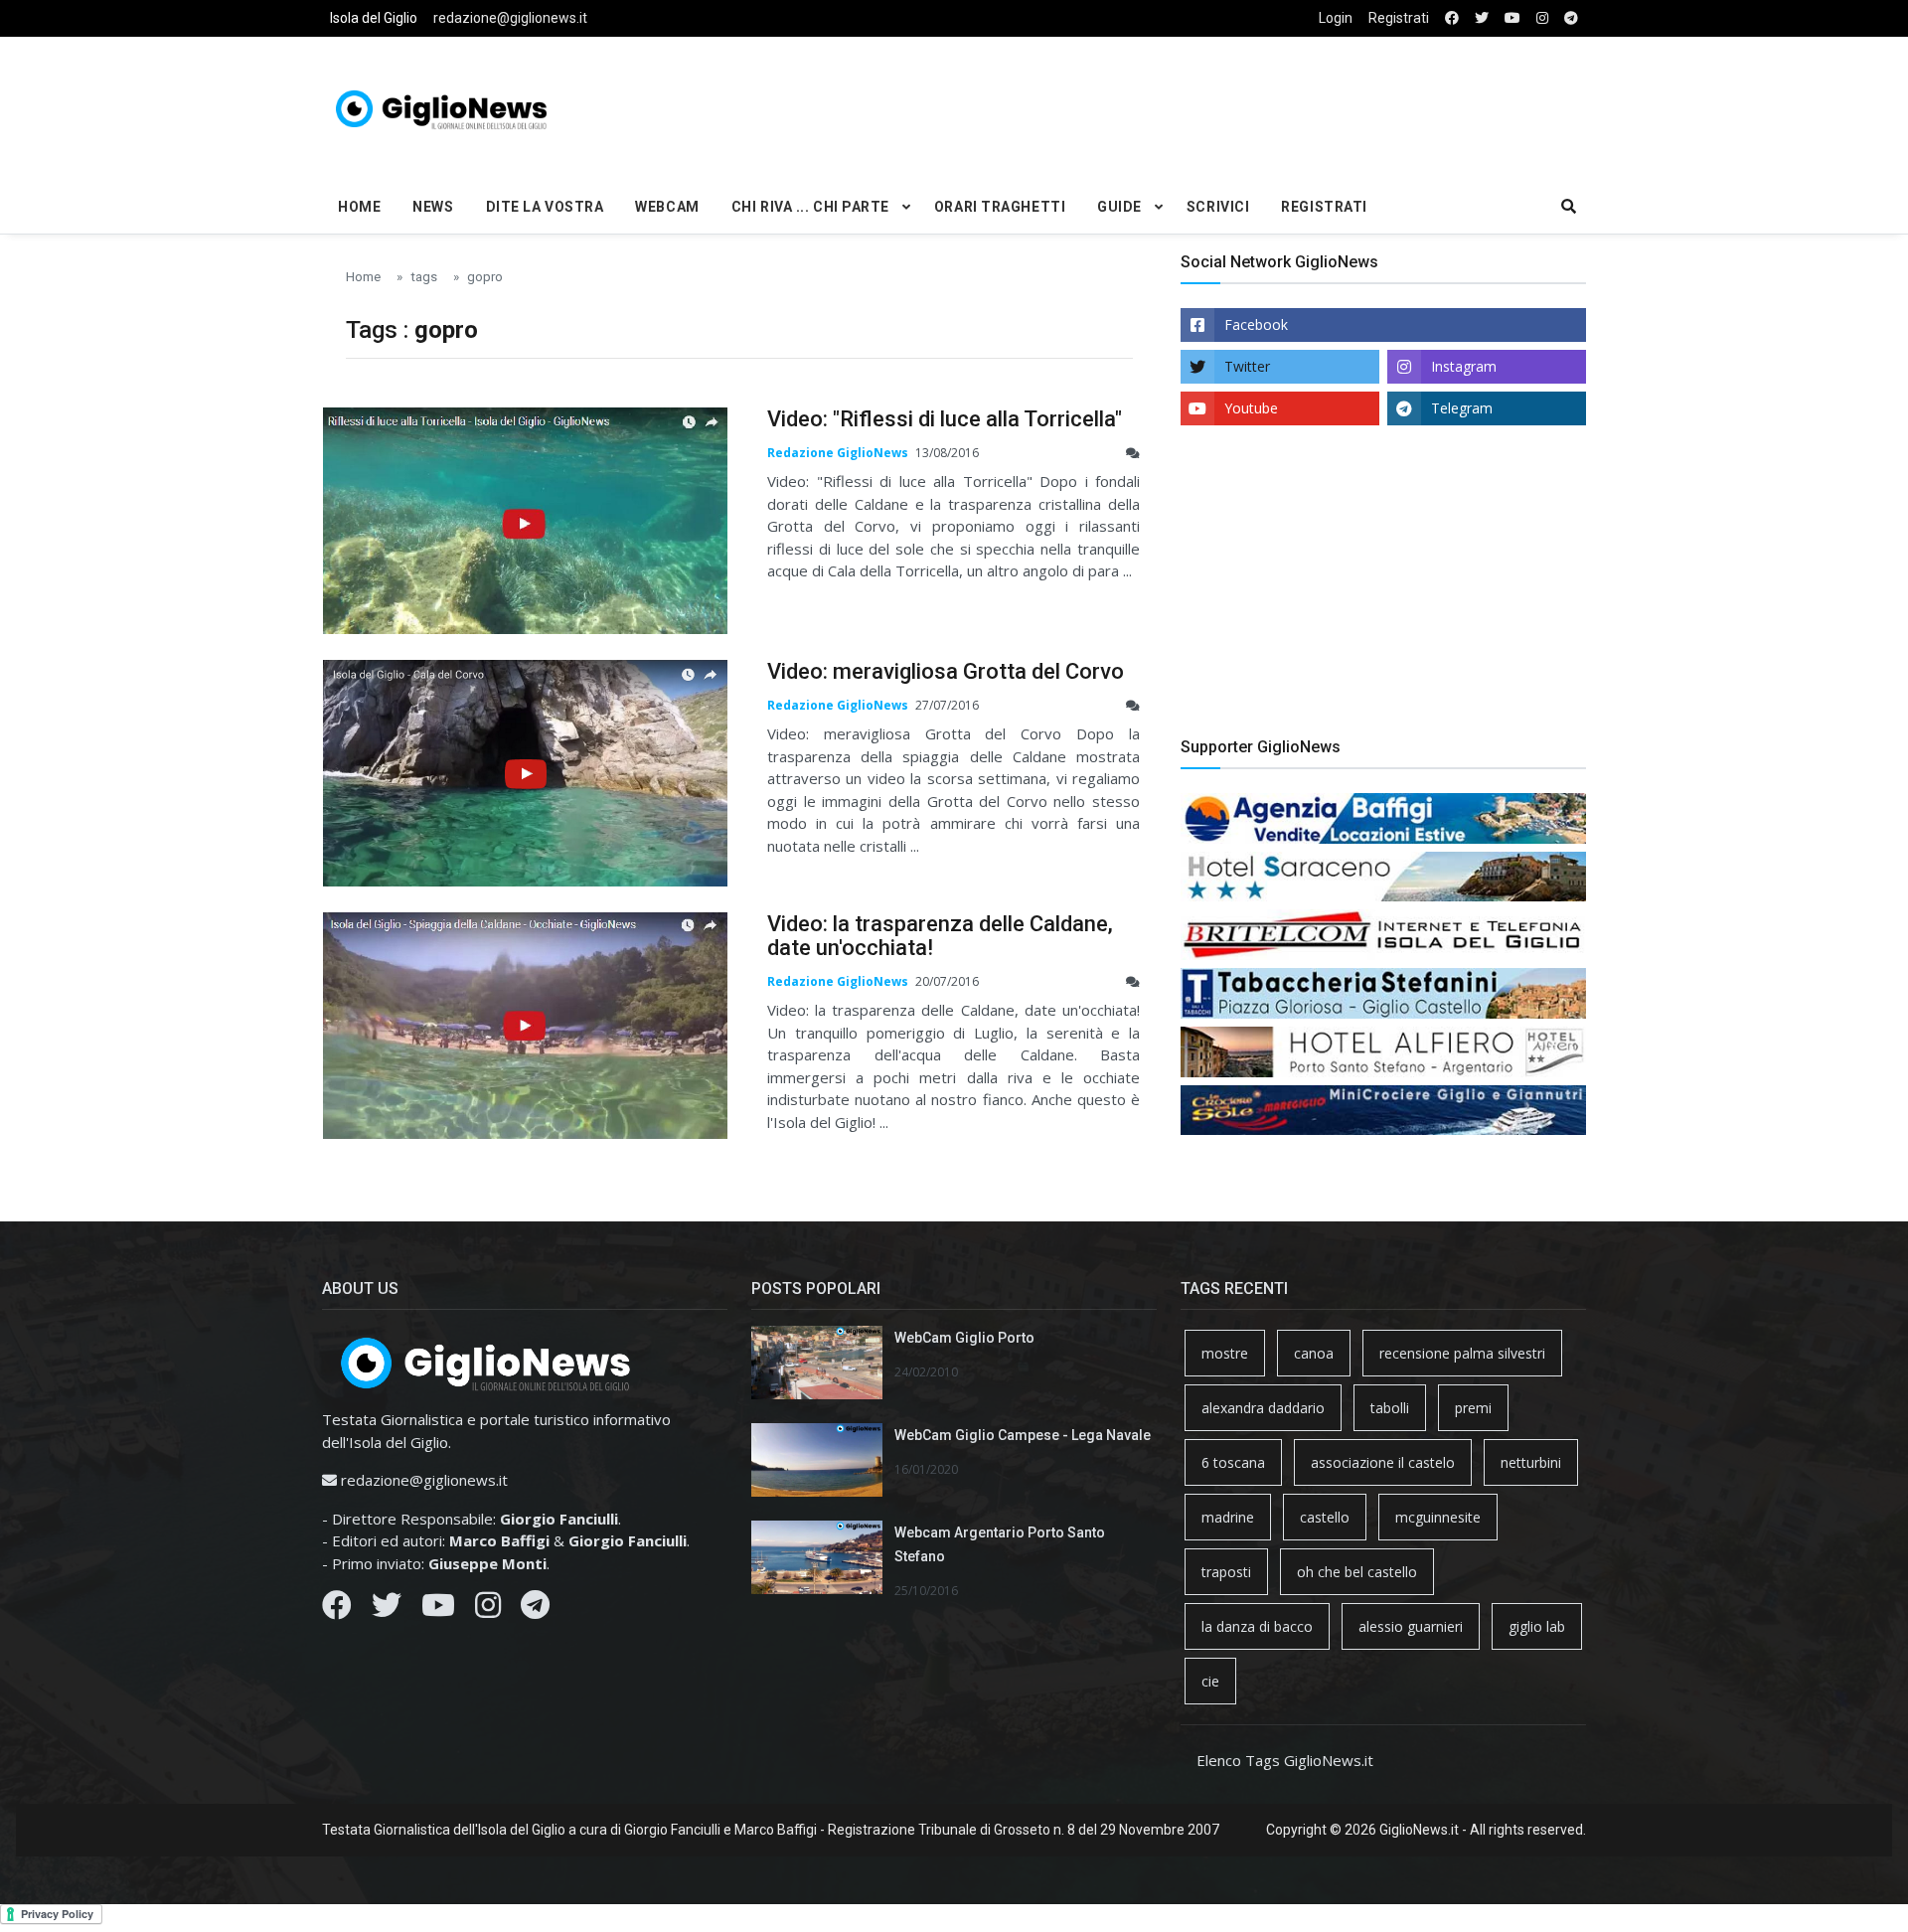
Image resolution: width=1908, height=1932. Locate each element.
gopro (485, 276)
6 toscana (1233, 1462)
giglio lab (1537, 1626)
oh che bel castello (1357, 1572)
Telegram (1462, 408)
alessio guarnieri (1411, 1626)
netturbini (1531, 1462)
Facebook (1256, 324)
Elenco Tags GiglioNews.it (1285, 1760)
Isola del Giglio (374, 18)
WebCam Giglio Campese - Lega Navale (1023, 1435)
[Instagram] (488, 1610)
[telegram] (1571, 18)
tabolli (1390, 1408)
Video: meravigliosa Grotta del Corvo (946, 671)
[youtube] (1512, 18)
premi (1473, 1408)
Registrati (1399, 18)
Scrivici (1218, 207)
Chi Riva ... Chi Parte (810, 207)
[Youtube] (438, 1610)
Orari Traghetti (1000, 207)
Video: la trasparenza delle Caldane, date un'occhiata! (940, 936)
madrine (1228, 1517)
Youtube (1251, 408)
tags (424, 276)
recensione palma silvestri (1462, 1353)
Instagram (1464, 366)
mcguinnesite (1438, 1517)
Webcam (667, 207)
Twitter (1247, 366)
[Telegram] (535, 1610)
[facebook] (1452, 18)
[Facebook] (337, 1610)
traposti (1226, 1572)
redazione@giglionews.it (510, 18)
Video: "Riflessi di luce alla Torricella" (945, 419)
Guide (1119, 207)
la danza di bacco (1257, 1626)
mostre (1225, 1353)
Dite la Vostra (545, 207)
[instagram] (1542, 18)
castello (1325, 1517)
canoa (1314, 1353)
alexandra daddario (1263, 1408)
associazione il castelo (1383, 1462)
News (433, 207)
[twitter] (1482, 18)
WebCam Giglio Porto (964, 1338)
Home (359, 207)
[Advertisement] (1169, 105)
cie (1210, 1681)
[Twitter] (387, 1610)
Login (1336, 18)
